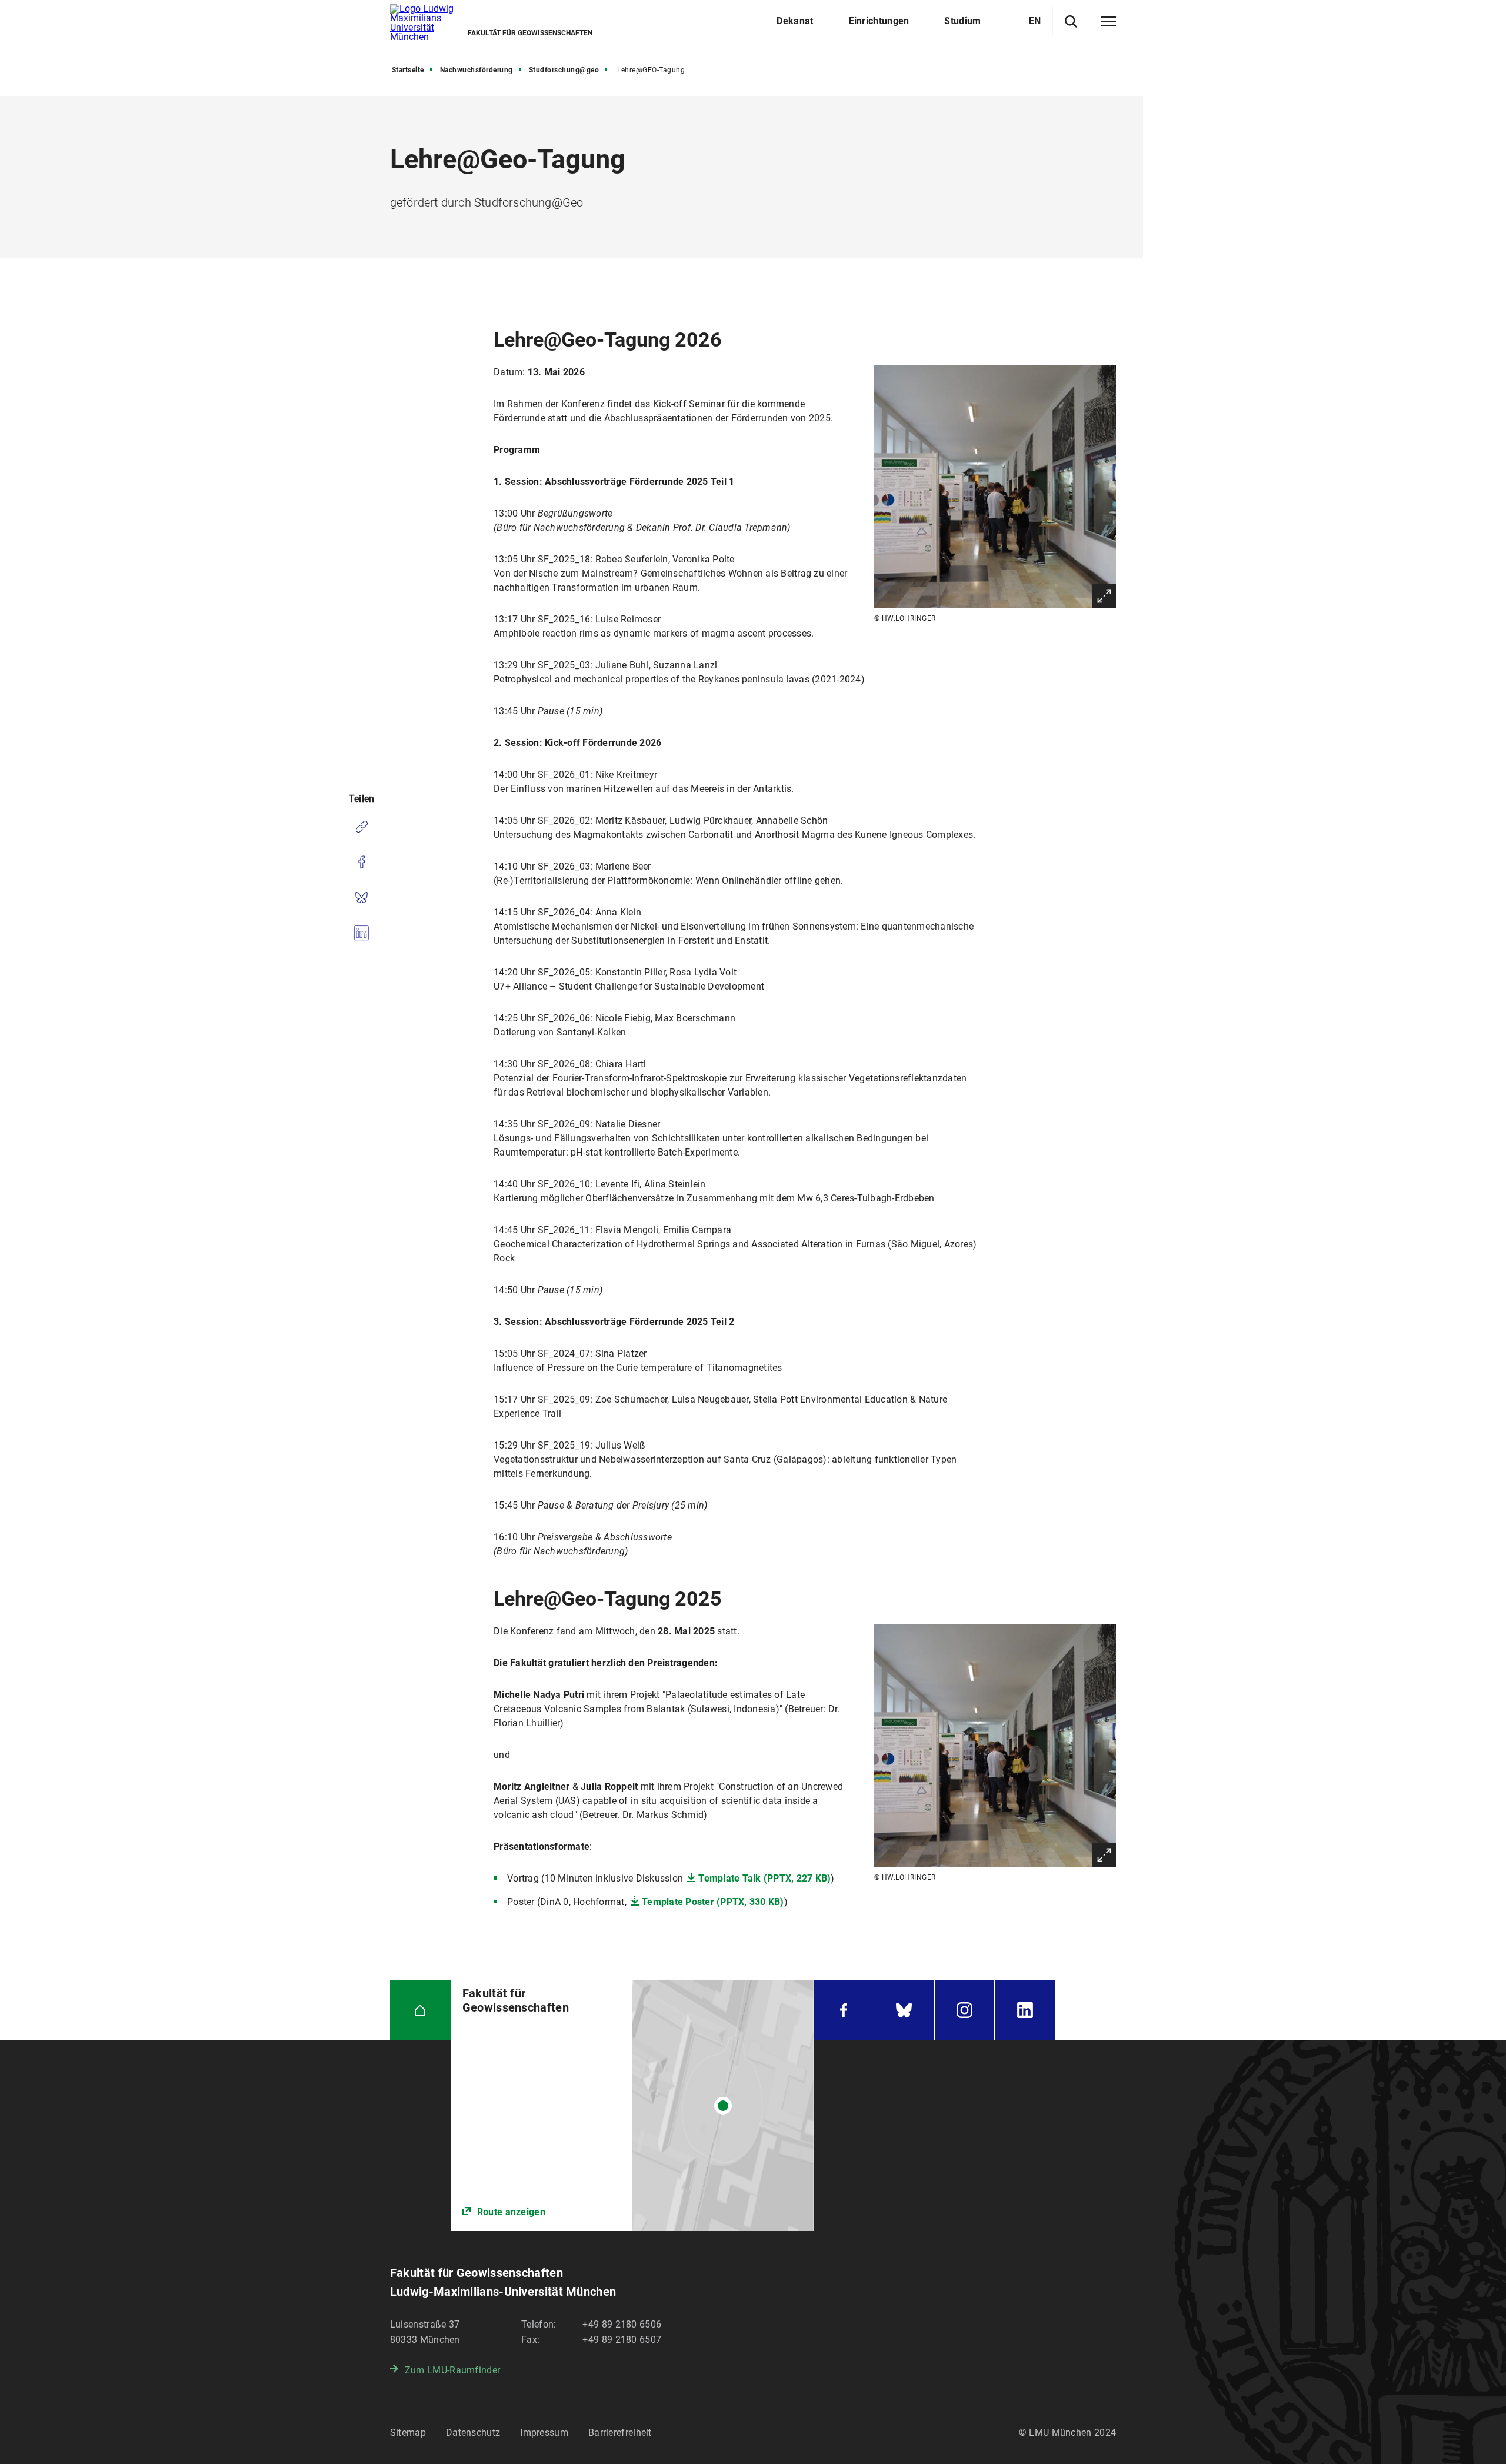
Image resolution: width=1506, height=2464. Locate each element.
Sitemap (408, 2433)
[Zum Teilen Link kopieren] (361, 827)
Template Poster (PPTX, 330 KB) (713, 1902)
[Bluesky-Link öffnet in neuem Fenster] (904, 2011)
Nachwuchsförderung (477, 70)
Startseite (408, 70)
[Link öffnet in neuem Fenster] (632, 2106)
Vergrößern (1104, 596)
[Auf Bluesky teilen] (361, 897)
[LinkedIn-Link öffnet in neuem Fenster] (1025, 2011)
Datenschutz (473, 2433)
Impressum (544, 2433)
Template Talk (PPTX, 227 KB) (764, 1878)
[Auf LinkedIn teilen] (361, 933)
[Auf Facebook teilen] (361, 862)
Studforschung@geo (564, 70)
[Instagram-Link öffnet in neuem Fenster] (965, 2011)
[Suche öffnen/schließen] (1071, 21)
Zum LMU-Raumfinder (452, 2370)
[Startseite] (420, 2011)
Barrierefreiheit (620, 2433)
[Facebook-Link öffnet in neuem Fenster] (844, 2011)
